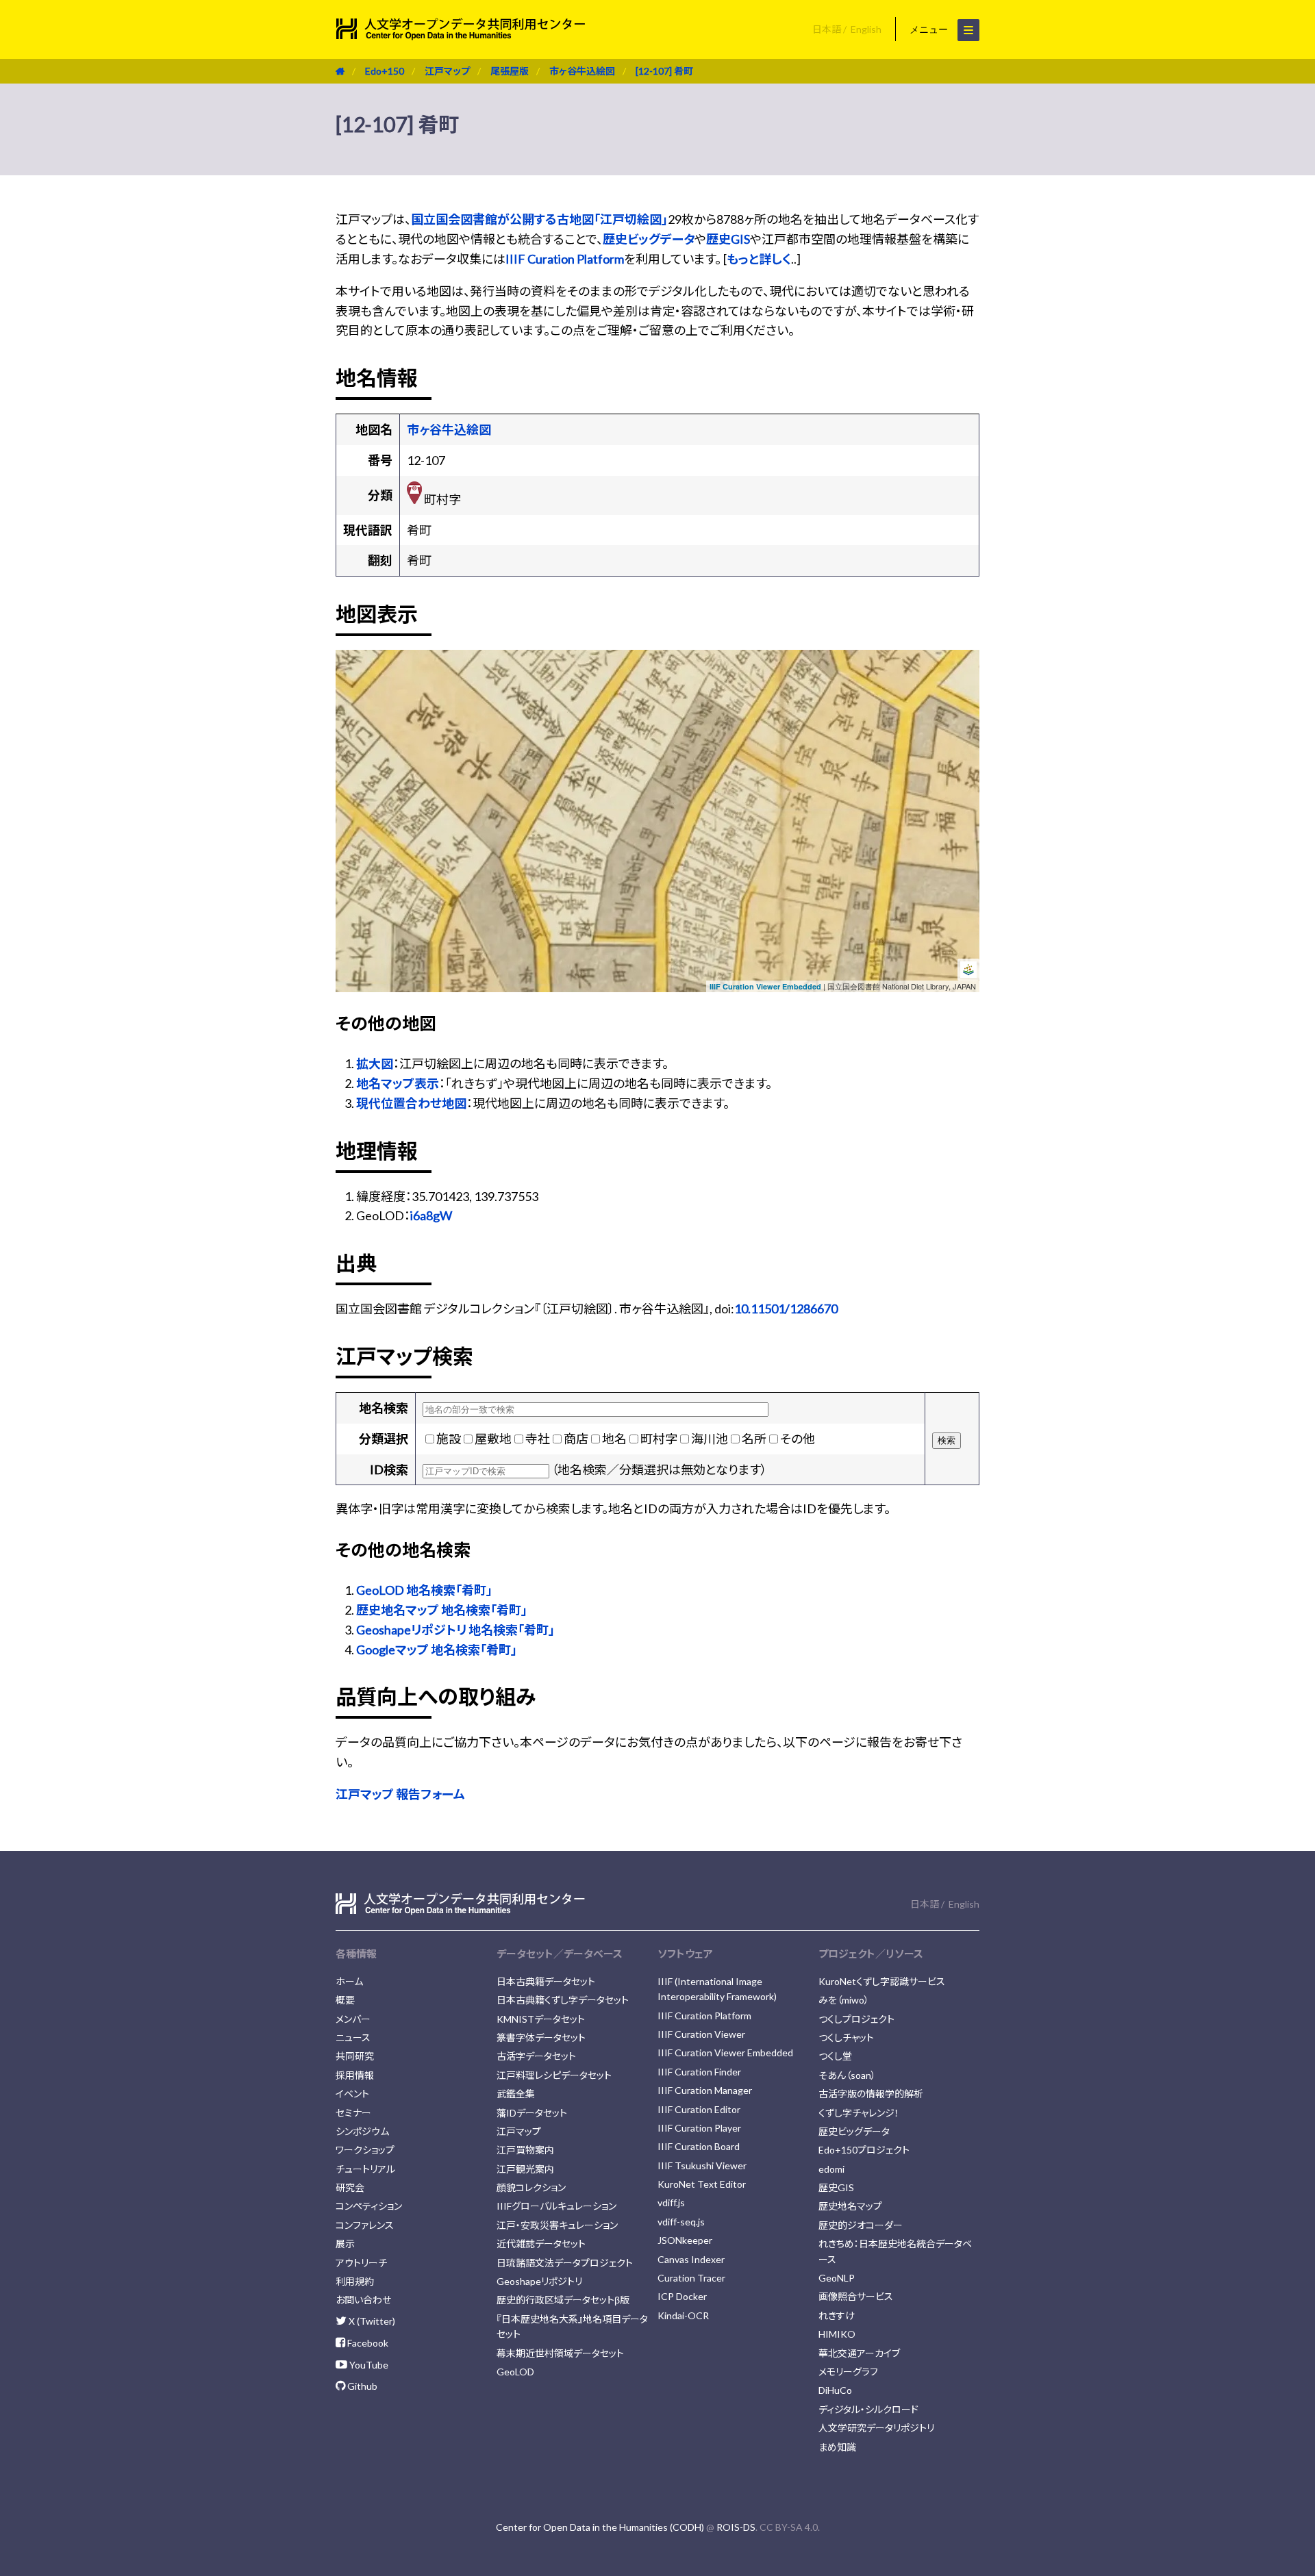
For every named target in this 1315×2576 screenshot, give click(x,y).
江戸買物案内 (525, 2150)
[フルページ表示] (351, 708)
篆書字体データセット (541, 2037)
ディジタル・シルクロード (868, 2409)
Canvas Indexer (691, 2259)
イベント (352, 2094)
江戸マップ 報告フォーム (400, 1794)
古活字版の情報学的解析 (871, 2094)
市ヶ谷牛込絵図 (582, 71)
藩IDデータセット (532, 2113)
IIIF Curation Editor (699, 2109)
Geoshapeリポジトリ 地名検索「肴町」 (455, 1630)
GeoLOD (515, 2372)
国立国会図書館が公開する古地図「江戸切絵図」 (539, 219)
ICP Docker (682, 2296)
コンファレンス (365, 2225)
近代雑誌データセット (541, 2244)
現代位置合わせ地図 (411, 1103)
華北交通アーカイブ (859, 2353)
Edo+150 (385, 71)
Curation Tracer (691, 2278)
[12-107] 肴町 (664, 71)
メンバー (353, 2019)
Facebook (367, 2343)
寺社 (538, 1439)
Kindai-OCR (683, 2315)
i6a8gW (431, 1215)
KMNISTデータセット (541, 2019)
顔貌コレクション (531, 2187)
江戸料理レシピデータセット (554, 2075)
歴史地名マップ (850, 2206)
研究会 (350, 2187)
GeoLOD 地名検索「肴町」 (424, 1590)
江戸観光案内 (525, 2169)
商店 (576, 1439)
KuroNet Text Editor (702, 2184)
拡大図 (375, 1063)
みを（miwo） (844, 2000)
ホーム (349, 1981)
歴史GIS (728, 239)
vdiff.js (671, 2202)
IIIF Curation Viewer (701, 2034)
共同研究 (355, 2056)
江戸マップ (447, 71)
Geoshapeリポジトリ (539, 2281)
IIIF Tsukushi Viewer (702, 2165)
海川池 (710, 1439)
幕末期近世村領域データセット (560, 2353)
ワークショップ (365, 2150)
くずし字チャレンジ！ (859, 2113)
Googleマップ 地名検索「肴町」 (437, 1650)
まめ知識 (837, 2447)
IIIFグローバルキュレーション (556, 2206)
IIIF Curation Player (699, 2128)
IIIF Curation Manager (705, 2090)
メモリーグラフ (848, 2372)
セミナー (353, 2113)
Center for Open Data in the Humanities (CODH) (600, 2527)
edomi (831, 2169)
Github (361, 2386)
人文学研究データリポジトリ (876, 2428)
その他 (798, 1439)
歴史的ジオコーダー (861, 2225)
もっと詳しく (759, 259)
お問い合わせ (363, 2300)
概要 (345, 2000)
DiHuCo (835, 2390)
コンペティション (369, 2206)
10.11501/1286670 (786, 1309)
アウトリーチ (361, 2263)
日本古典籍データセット (546, 1981)
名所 (754, 1439)
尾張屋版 (510, 71)
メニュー (930, 29)
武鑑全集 (516, 2094)
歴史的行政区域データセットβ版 (563, 2300)
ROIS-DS (736, 2527)
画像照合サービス (856, 2296)
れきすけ (837, 2315)
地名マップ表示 (398, 1083)
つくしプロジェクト (856, 2019)
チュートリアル (365, 2169)
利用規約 (355, 2281)
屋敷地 (493, 1439)
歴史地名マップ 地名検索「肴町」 (442, 1610)
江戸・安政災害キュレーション (557, 2225)
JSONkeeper (685, 2240)
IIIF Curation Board (699, 2146)
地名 (614, 1439)
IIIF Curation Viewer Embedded (765, 986)
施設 (449, 1439)
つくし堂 (835, 2056)
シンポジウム (362, 2131)
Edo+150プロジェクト (864, 2150)
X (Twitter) (371, 2321)
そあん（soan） (847, 2075)
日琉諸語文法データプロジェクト (565, 2263)
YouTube (368, 2365)
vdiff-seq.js (681, 2222)
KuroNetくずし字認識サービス (882, 1981)
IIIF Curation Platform (565, 259)
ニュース (353, 2037)
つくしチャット (846, 2037)
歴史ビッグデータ (649, 239)
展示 (345, 2244)
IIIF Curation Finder (699, 2072)
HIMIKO (837, 2334)
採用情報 (355, 2075)
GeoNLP (837, 2278)
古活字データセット (536, 2056)
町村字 (659, 1439)
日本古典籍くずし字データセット (563, 2000)
